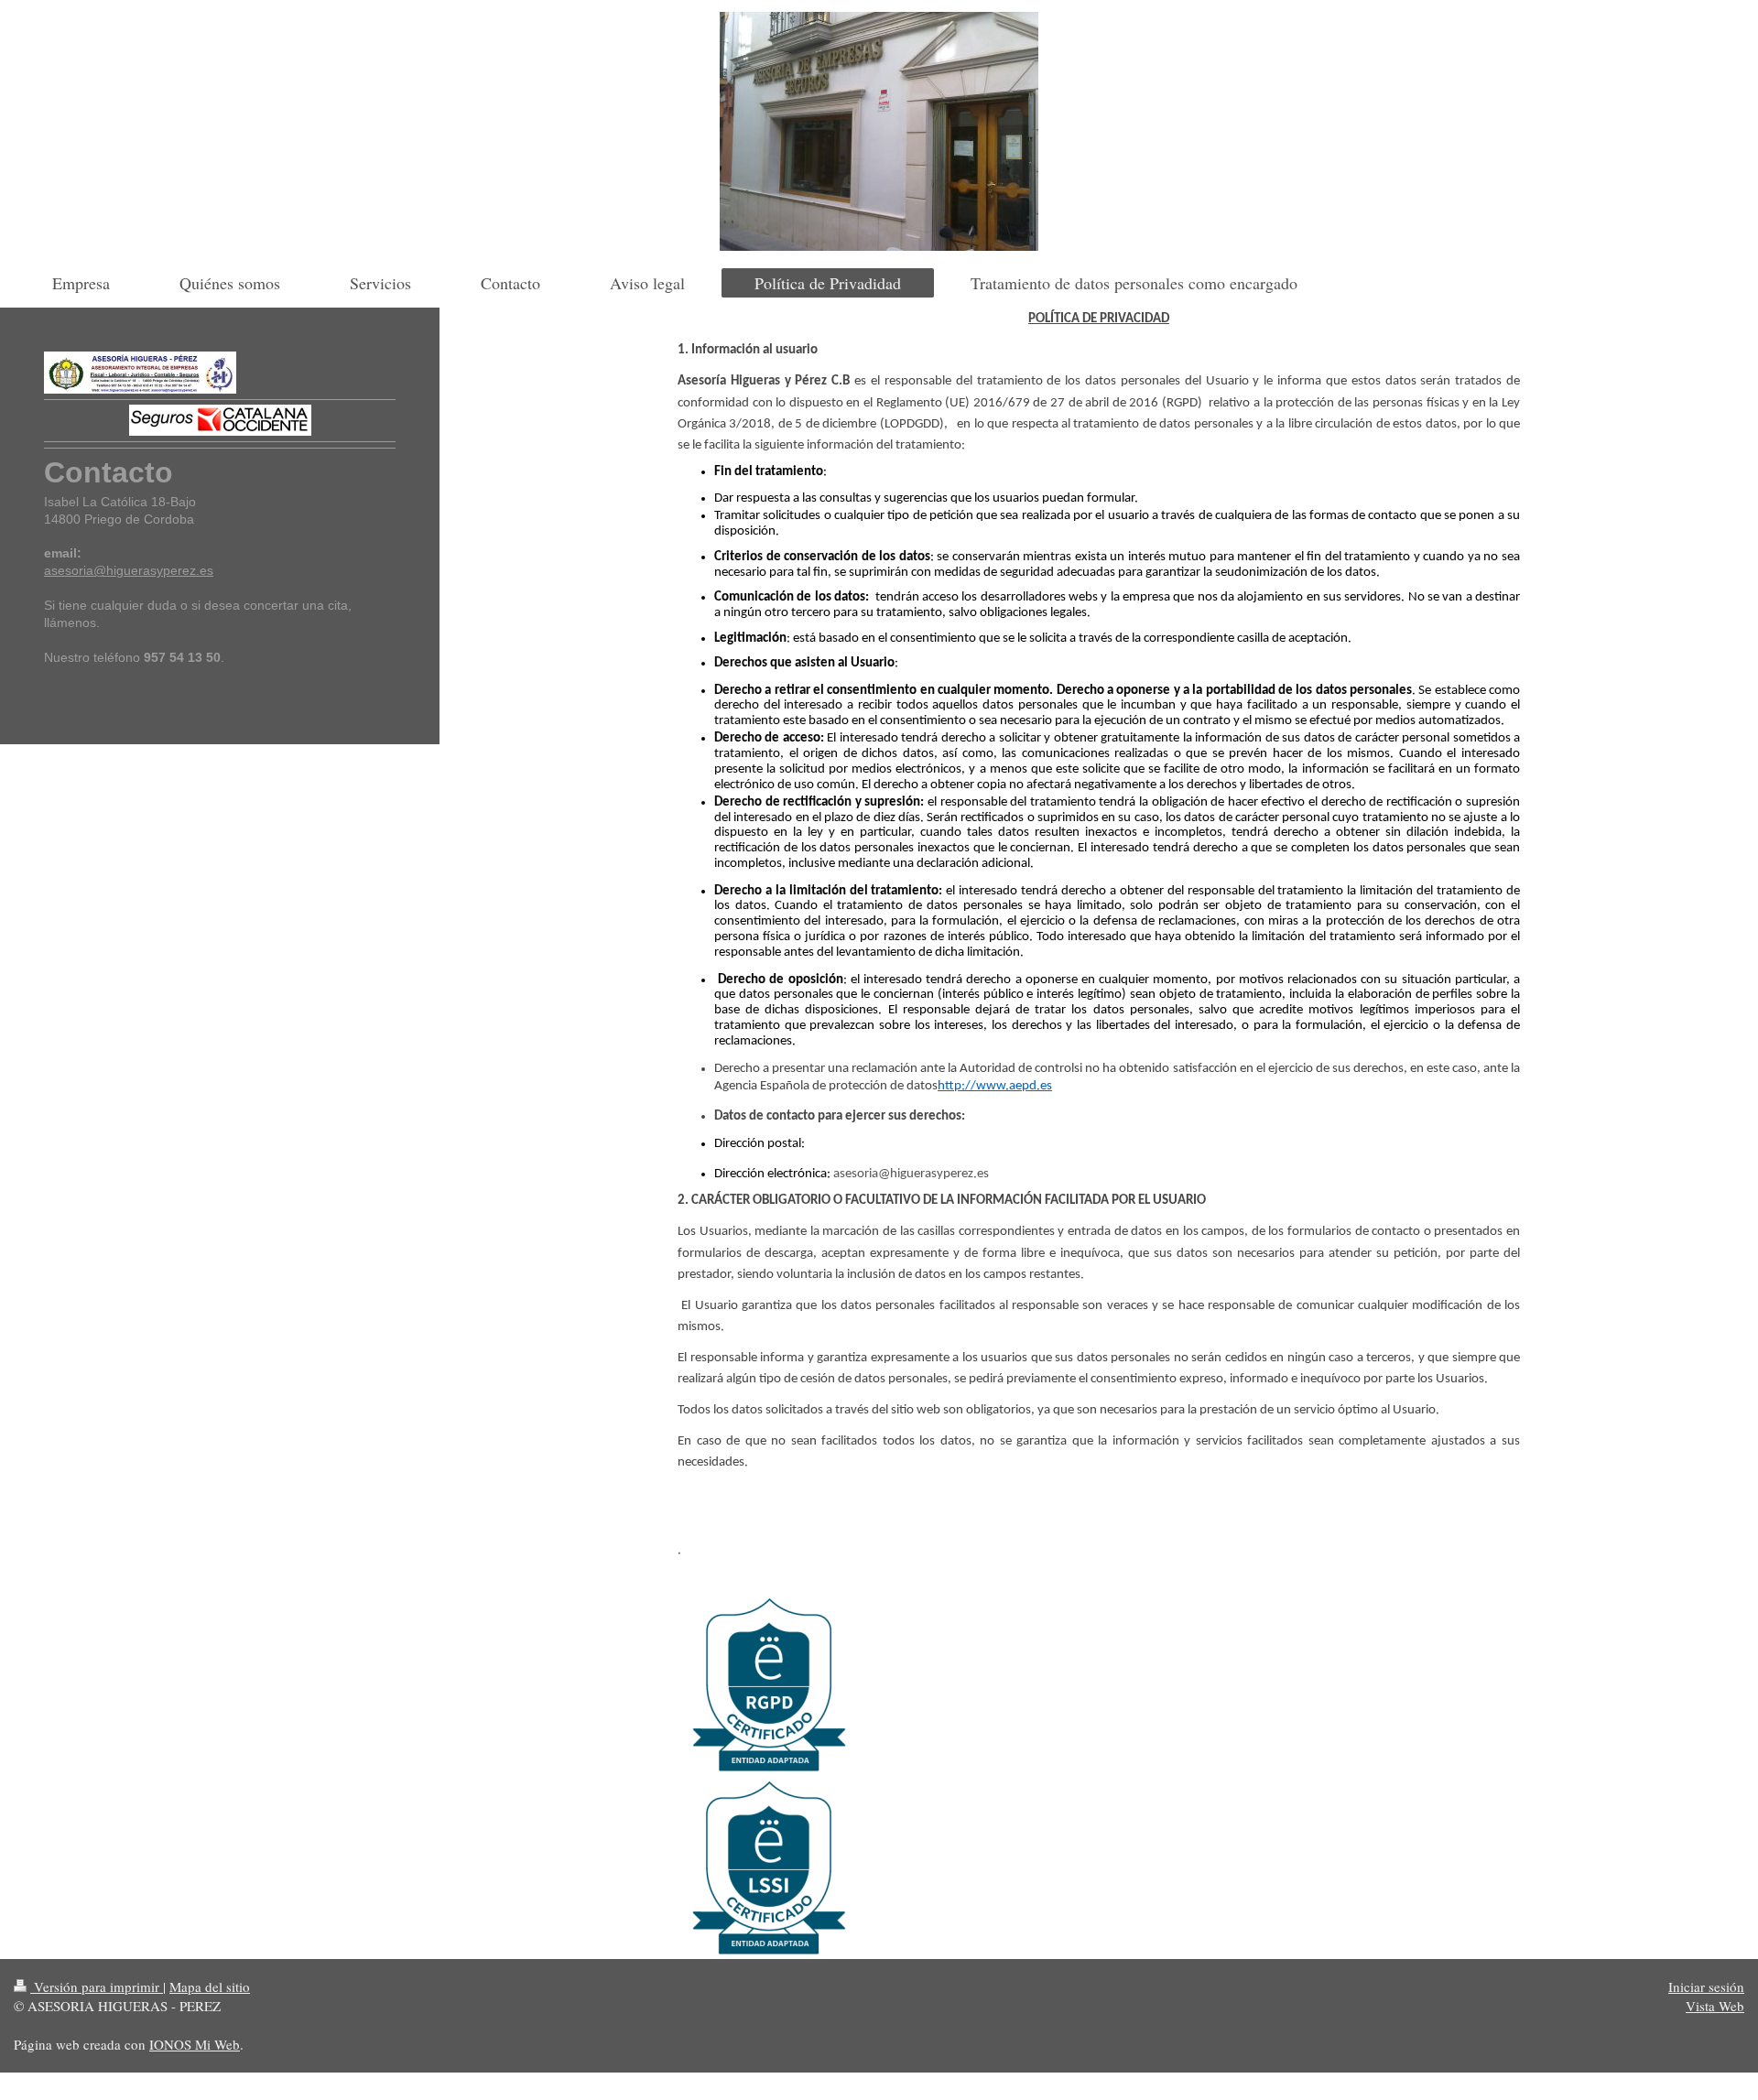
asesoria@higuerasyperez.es (129, 570)
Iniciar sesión (1706, 1986)
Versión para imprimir (97, 1986)
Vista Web (1715, 2006)
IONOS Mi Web (195, 2044)
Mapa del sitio (210, 1986)
